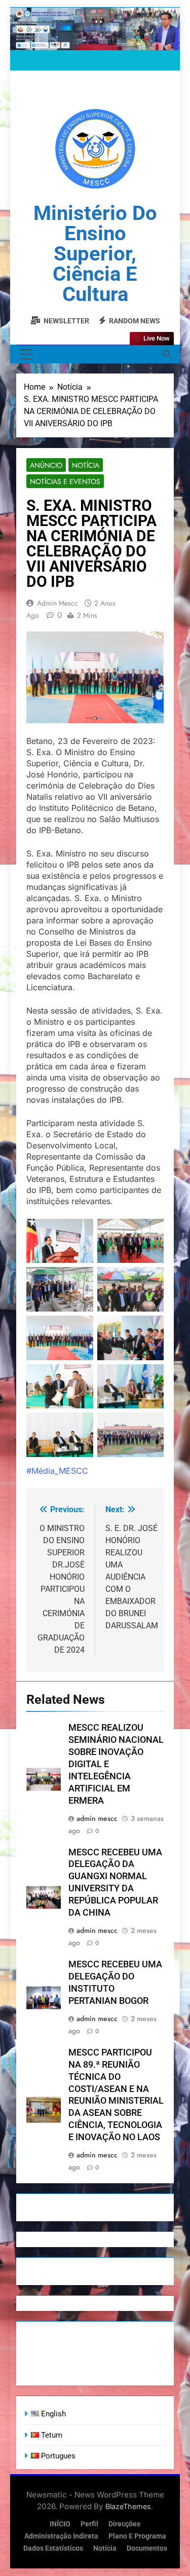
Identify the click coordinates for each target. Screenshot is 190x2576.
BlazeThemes (128, 2506)
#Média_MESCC (57, 1471)
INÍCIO (60, 2524)
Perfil (89, 2524)
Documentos (147, 2548)
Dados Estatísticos (53, 2548)
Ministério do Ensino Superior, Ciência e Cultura (95, 254)
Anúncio (46, 465)
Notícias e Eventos (65, 481)
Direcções (124, 2524)
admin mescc (58, 603)
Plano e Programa (137, 2536)
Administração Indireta (61, 2536)
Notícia (86, 465)
